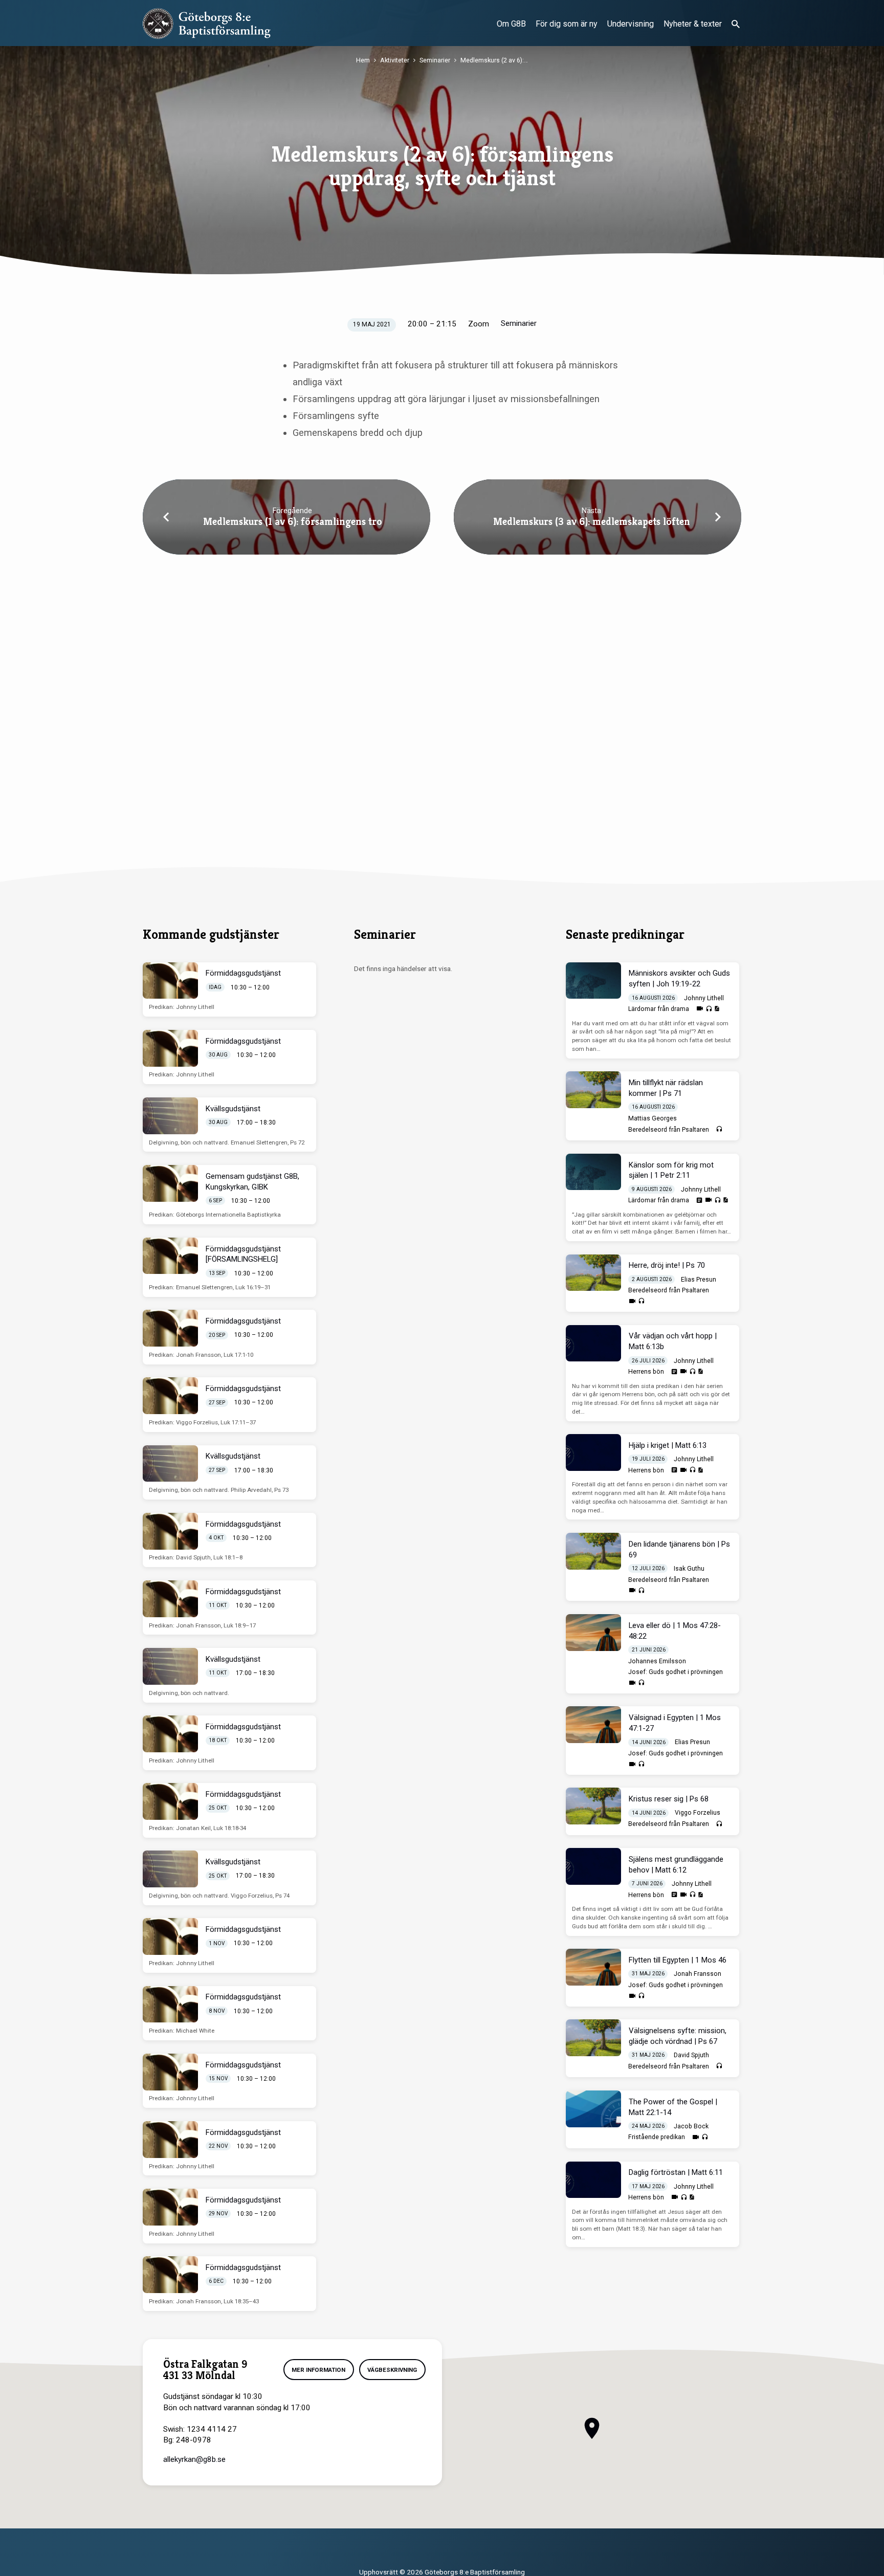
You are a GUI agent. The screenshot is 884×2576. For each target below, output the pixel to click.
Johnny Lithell (704, 998)
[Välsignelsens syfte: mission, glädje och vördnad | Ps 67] (593, 2038)
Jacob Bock (691, 2126)
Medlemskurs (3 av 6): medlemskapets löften (592, 522)
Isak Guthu (689, 1569)
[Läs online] (699, 1200)
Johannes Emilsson (657, 1661)
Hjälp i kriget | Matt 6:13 (668, 1445)
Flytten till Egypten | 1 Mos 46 (678, 1960)
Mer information (318, 2370)
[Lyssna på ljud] (709, 1009)
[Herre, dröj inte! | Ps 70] (593, 1273)
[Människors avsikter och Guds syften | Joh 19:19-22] (593, 981)
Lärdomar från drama (659, 1009)
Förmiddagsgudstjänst (243, 973)
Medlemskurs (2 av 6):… (494, 60)
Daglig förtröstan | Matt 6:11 (676, 2172)
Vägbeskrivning (392, 2370)
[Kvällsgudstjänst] (170, 1116)
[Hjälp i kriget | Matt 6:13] (593, 1452)
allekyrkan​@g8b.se (194, 2459)
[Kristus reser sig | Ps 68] (593, 1806)
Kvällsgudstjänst (233, 1109)
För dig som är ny (567, 24)
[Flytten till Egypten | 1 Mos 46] (593, 1967)
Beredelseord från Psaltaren (669, 1130)
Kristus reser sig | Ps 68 (669, 1799)
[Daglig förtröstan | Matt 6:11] (593, 2180)
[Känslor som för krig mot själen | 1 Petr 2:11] (593, 1172)
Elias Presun (699, 1280)
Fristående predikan (657, 2137)
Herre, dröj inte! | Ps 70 (667, 1265)
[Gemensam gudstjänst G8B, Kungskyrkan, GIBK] (170, 1183)
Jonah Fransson (698, 1974)
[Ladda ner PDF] (717, 1009)
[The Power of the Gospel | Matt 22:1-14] (593, 2109)
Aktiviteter (395, 60)
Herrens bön (646, 1372)
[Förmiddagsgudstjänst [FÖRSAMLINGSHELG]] (170, 1256)
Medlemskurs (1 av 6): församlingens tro (293, 522)
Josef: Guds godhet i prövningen (676, 1672)
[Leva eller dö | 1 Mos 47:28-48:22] (593, 1633)
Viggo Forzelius (698, 1813)
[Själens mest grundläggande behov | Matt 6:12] (593, 1866)
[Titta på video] (700, 1009)
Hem (363, 60)
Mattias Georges (653, 1118)
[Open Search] (736, 24)
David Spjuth (691, 2055)
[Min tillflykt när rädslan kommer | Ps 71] (593, 1090)
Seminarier (435, 60)
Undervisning (631, 24)
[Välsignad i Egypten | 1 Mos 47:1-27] (593, 1725)
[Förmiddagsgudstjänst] (170, 981)
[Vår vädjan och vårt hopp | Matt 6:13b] (593, 1344)
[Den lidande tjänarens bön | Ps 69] (593, 1551)
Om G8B (511, 24)
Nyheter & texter (693, 24)
